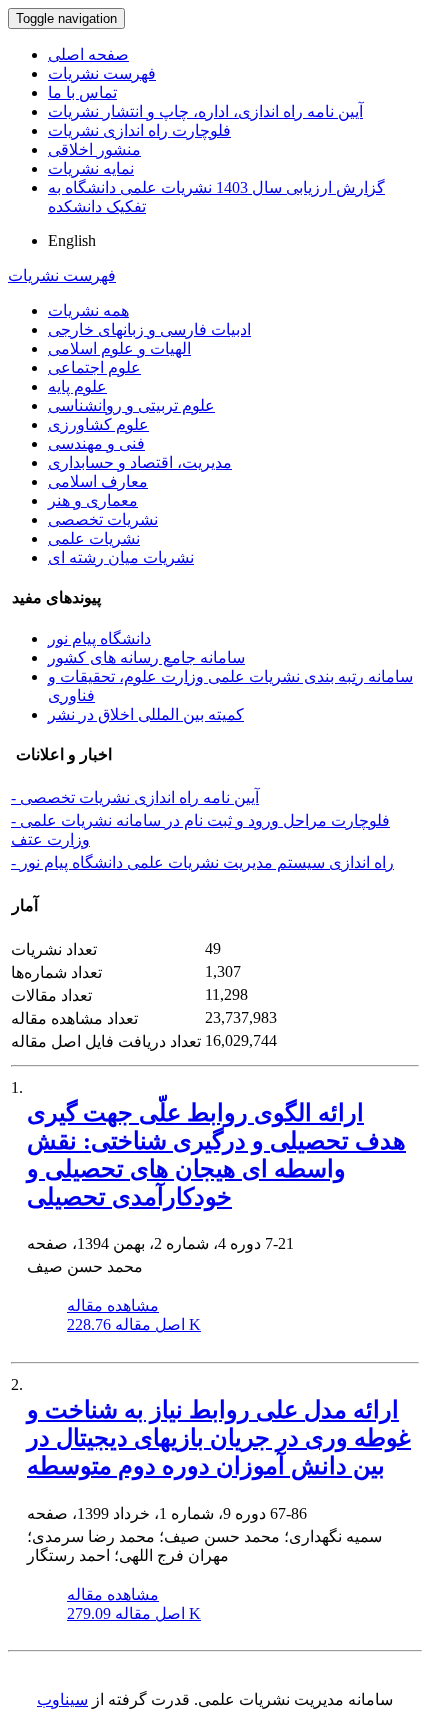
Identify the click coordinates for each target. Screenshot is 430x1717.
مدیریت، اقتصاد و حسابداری (140, 462)
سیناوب (62, 1699)
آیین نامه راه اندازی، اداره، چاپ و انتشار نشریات (205, 111)
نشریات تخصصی (103, 519)
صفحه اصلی (88, 54)
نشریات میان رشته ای (121, 557)
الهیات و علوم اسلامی (119, 348)
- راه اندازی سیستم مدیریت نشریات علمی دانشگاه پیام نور (202, 862)
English (72, 240)
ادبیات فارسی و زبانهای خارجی (149, 329)
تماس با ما (82, 92)
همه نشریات (88, 310)
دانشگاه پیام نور (99, 638)
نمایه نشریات (91, 168)
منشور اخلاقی (94, 149)
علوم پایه (77, 386)
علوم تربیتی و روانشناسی (131, 405)
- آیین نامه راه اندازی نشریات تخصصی (135, 797)
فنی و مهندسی (96, 443)
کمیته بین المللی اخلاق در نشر (146, 714)
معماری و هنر (93, 500)
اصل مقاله (134, 1324)
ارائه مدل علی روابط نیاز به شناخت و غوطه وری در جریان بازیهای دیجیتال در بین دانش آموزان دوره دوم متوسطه (219, 1438)
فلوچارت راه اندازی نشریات (139, 130)
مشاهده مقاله (113, 1305)
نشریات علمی (94, 538)
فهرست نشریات (102, 73)
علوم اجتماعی (94, 367)
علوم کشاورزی (98, 424)
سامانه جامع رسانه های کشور (146, 657)
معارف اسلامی (98, 481)
